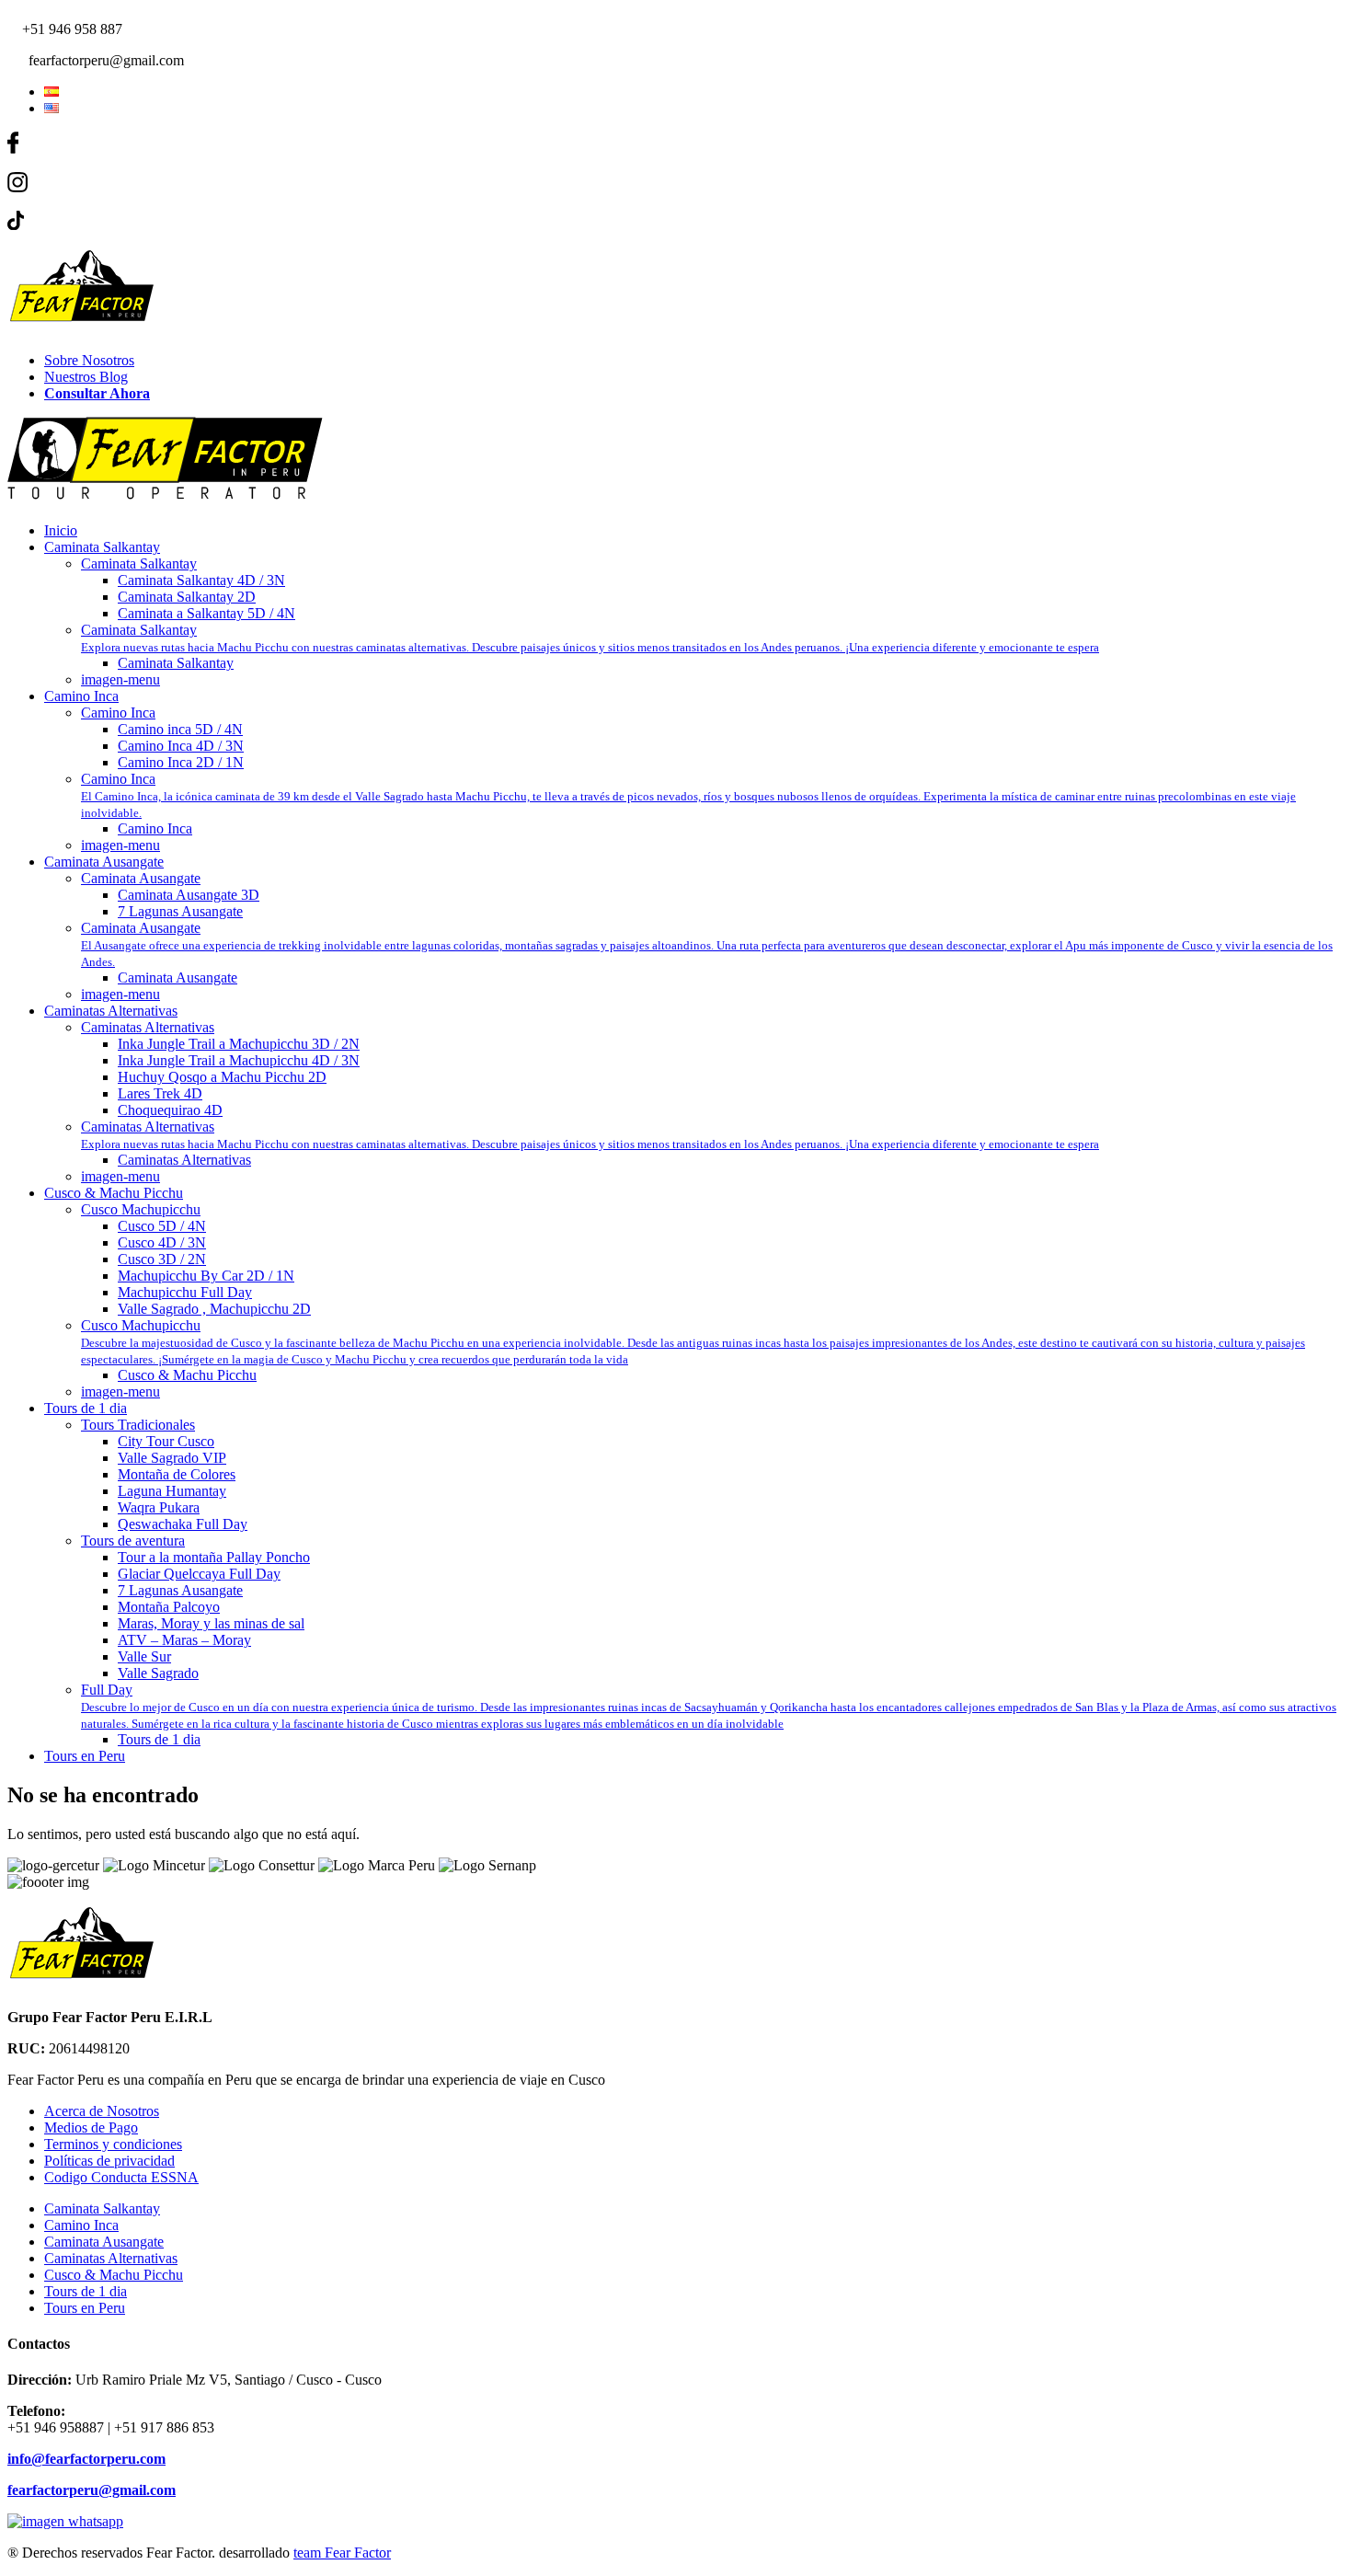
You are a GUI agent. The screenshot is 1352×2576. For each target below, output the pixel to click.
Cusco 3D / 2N (162, 1259)
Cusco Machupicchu (141, 1209)
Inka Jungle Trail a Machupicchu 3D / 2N (239, 1044)
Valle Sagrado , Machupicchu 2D (214, 1309)
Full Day (709, 1706)
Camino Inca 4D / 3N (181, 746)
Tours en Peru (85, 1756)
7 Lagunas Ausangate (180, 911)
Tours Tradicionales (138, 1425)
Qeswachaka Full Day (183, 1524)
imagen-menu (120, 679)
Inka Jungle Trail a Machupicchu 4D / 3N (239, 1060)
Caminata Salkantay (102, 547)
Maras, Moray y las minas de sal (211, 1623)
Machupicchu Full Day (185, 1292)
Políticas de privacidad (109, 2161)
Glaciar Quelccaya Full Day (199, 1574)
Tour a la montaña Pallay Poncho (214, 1557)
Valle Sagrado (158, 1673)
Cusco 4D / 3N (162, 1242)
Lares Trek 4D (160, 1093)
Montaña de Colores (177, 1474)
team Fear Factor (342, 2553)
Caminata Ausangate (104, 862)
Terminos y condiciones (113, 2144)
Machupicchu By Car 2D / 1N (206, 1276)
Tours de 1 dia (86, 1408)
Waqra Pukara (159, 1507)
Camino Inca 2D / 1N (181, 762)
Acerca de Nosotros (102, 2111)
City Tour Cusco (166, 1441)
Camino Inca (81, 696)
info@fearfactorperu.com (86, 2459)
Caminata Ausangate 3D (189, 895)
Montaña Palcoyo (169, 1607)
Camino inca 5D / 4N (180, 729)
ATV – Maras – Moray (184, 1640)
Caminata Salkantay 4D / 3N (201, 580)
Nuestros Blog (86, 377)
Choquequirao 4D (170, 1110)
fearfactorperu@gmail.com (92, 2490)
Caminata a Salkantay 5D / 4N (206, 613)
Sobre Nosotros (89, 360)
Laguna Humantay (172, 1491)
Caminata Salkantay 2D (187, 597)
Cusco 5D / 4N (162, 1226)
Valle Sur (144, 1656)
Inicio (61, 530)
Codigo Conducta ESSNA (121, 2177)
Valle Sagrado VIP (172, 1458)
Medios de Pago (91, 2127)
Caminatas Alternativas (111, 1011)
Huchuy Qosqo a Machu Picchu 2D (222, 1077)
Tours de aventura (133, 1541)
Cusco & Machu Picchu (114, 1193)
